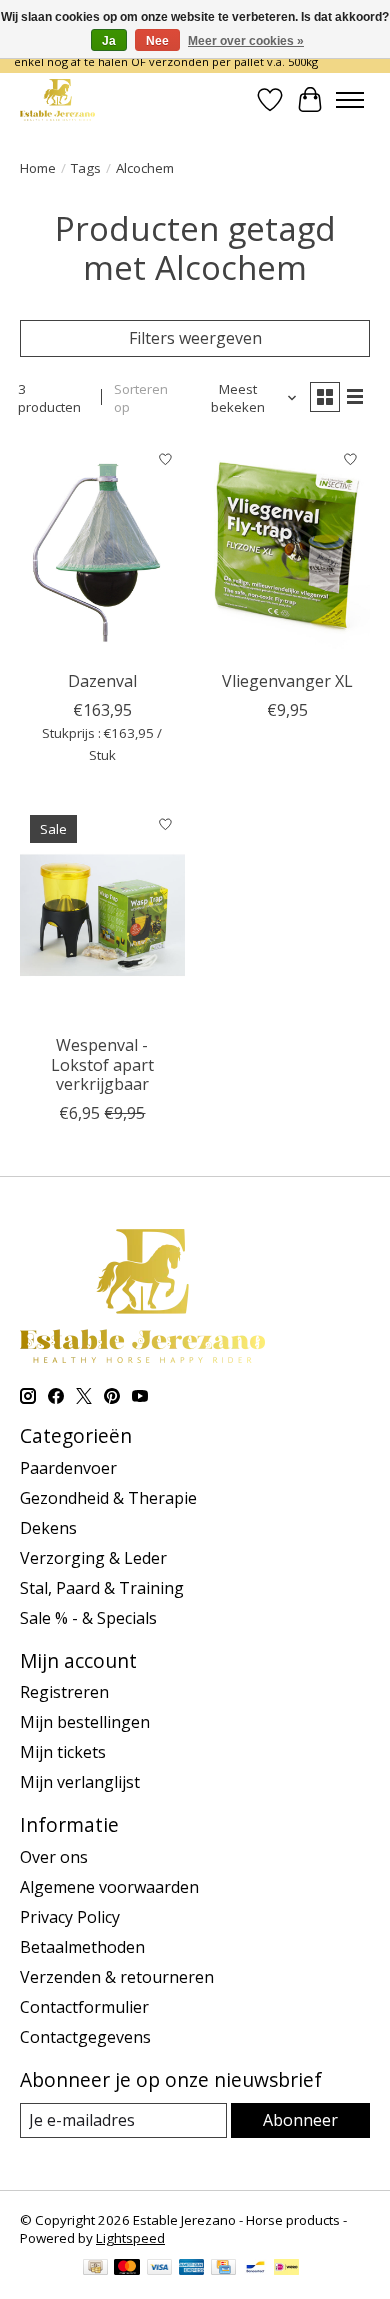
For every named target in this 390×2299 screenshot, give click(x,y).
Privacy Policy (70, 1917)
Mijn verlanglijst (80, 1782)
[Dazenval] (102, 549)
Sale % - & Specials (88, 1618)
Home (38, 168)
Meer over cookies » (246, 41)
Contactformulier (84, 2007)
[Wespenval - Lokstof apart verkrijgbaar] (102, 914)
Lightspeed (130, 2238)
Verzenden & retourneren (117, 1977)
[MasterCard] (127, 2269)
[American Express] (192, 2269)
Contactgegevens (85, 2037)
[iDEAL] (286, 2269)
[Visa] (160, 2269)
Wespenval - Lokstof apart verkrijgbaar (102, 1064)
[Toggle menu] (350, 100)
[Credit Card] (223, 2269)
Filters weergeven (195, 338)
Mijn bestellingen (85, 1722)
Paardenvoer (68, 1468)
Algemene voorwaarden (109, 1887)
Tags (86, 168)
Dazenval (102, 681)
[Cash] (95, 2269)
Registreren (64, 1692)
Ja (109, 41)
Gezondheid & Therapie (108, 1498)
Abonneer (300, 2120)
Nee (157, 41)
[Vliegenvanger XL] (287, 549)
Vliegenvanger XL (287, 681)
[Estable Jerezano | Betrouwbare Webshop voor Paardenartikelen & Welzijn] (57, 99)
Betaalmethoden (82, 1947)
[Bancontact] (255, 2269)
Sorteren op (141, 398)
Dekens (48, 1528)
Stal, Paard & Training (102, 1588)
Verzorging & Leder (93, 1558)
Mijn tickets (63, 1752)
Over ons (54, 1857)
